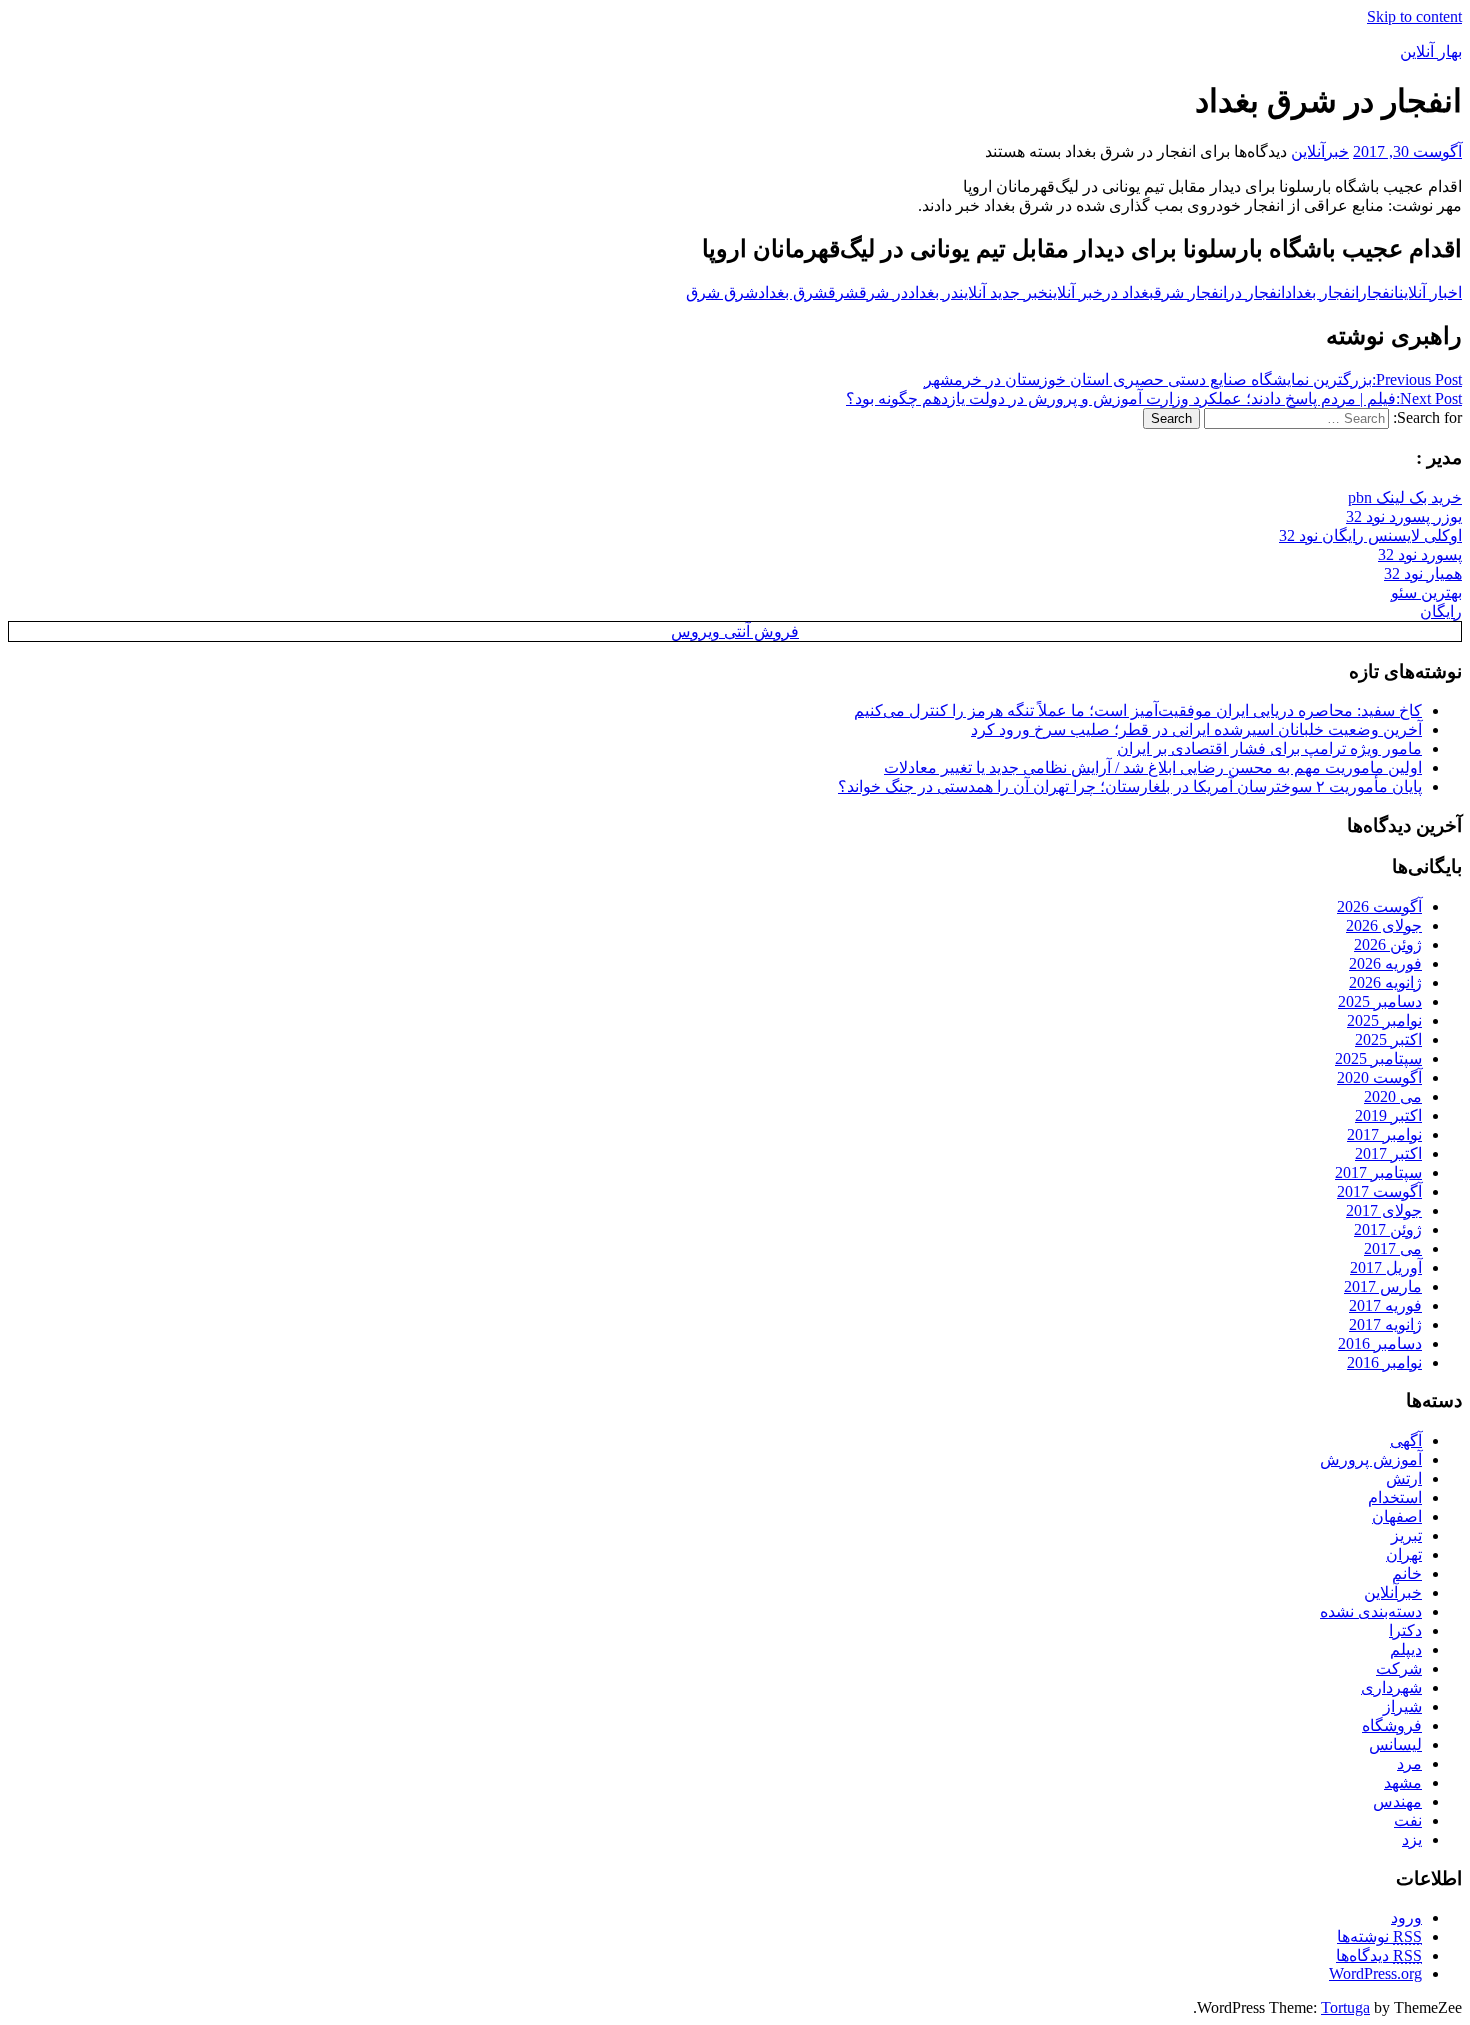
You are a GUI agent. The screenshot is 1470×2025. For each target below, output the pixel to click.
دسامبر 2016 (1380, 1343)
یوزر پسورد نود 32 (1404, 516)
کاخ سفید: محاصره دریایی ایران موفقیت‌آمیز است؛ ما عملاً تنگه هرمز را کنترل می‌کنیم (1138, 710)
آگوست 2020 (1379, 1077)
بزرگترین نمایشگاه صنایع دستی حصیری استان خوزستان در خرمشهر (1193, 379)
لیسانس (1395, 1744)
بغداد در (1128, 292)
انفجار (1379, 292)
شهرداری (1391, 1687)
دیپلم (1406, 1649)
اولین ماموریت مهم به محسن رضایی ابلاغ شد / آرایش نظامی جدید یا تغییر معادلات (1153, 767)
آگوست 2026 (1379, 906)
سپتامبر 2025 (1378, 1058)
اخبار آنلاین (1430, 292)
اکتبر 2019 (1388, 1115)
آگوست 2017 (1379, 1191)
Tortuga (1345, 2007)
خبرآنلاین (1320, 151)
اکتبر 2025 (1388, 1039)
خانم (1407, 1573)
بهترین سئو (1426, 592)
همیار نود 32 (1423, 573)
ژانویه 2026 (1385, 982)
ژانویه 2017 (1385, 1324)
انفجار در (1256, 292)
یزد (1412, 1839)
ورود (1406, 1917)
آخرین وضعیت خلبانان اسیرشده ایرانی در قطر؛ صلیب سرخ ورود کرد (1196, 729)
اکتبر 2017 (1388, 1153)
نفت (1408, 1820)
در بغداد (933, 292)
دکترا (1405, 1630)
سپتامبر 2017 (1378, 1172)
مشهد (1403, 1782)
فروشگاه (1392, 1725)
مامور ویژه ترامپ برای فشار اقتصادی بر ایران (1269, 748)
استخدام (1395, 1497)
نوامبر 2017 (1384, 1134)
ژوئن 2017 (1388, 1229)
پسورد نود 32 (1420, 554)
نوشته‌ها (1379, 1936)
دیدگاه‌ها (1379, 1955)
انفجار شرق (1190, 292)
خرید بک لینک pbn (1405, 497)
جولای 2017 (1384, 1210)
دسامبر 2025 (1380, 1001)
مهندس (1397, 1801)
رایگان (1441, 611)
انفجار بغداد (1322, 292)
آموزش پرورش (1371, 1459)
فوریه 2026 (1385, 963)
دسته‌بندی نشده (1371, 1611)
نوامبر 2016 (1384, 1362)
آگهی (1406, 1440)
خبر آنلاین (1075, 292)
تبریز (1406, 1535)
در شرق (883, 292)
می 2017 (1393, 1248)
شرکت (1399, 1668)
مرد (1409, 1763)
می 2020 (1393, 1096)
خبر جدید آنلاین (1003, 292)
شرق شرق (722, 292)
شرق (843, 292)
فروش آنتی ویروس (735, 631)
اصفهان (1397, 1516)
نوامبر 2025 (1384, 1020)
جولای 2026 (1384, 925)
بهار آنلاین (1431, 51)
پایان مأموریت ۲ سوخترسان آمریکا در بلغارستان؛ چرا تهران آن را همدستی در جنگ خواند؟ (1130, 786)
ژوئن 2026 (1388, 944)
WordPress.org (1375, 1973)
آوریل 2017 (1386, 1267)
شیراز (1402, 1706)
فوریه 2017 (1385, 1305)
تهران (1404, 1554)
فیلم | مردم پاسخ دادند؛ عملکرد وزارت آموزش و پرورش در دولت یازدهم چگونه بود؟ (1154, 398)
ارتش (1404, 1478)
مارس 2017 (1383, 1286)
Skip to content (1414, 16)
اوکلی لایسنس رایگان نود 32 (1370, 535)
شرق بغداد (793, 292)
